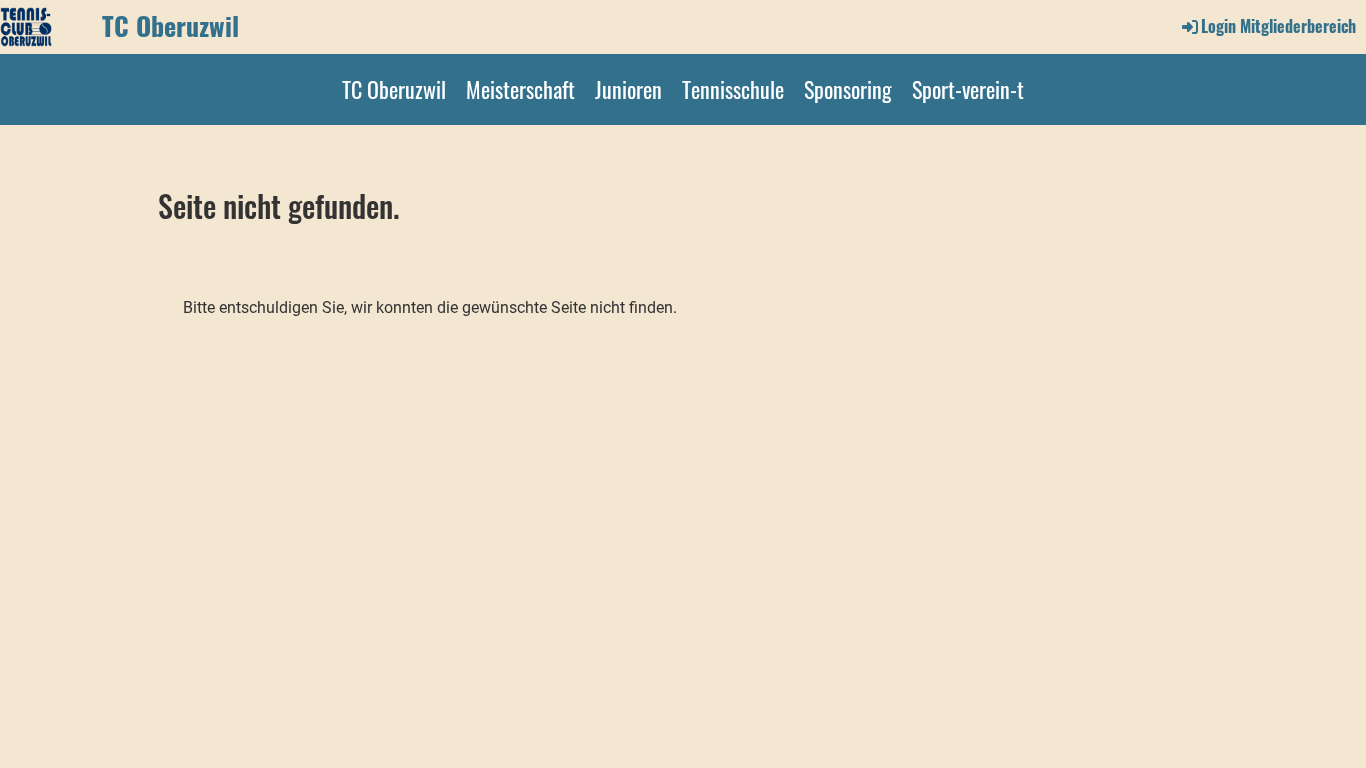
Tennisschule (733, 89)
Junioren (628, 89)
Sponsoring (848, 89)
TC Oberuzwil (170, 26)
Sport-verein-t (968, 89)
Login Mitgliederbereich (1278, 26)
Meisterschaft (520, 89)
